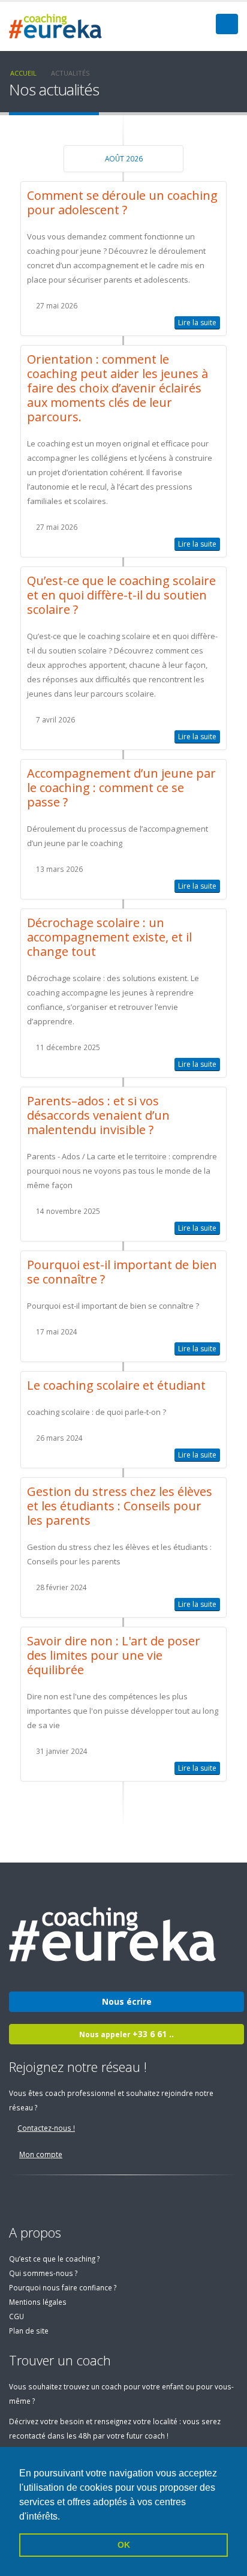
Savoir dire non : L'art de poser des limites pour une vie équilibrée (114, 1655)
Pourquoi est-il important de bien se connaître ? (122, 1272)
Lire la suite (197, 323)
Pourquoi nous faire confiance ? (63, 2287)
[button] (64, 2517)
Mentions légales (38, 2302)
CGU (16, 2316)
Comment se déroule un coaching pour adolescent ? (122, 203)
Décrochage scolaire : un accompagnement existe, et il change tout (109, 937)
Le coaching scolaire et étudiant (116, 1385)
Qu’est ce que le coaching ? (54, 2259)
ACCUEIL (23, 73)
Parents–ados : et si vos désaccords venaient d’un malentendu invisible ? (98, 1115)
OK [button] (124, 2545)
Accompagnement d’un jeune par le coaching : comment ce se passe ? (121, 788)
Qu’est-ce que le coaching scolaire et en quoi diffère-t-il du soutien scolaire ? (121, 595)
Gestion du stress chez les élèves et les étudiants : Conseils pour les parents (120, 1506)
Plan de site (29, 2331)
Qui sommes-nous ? (43, 2273)
